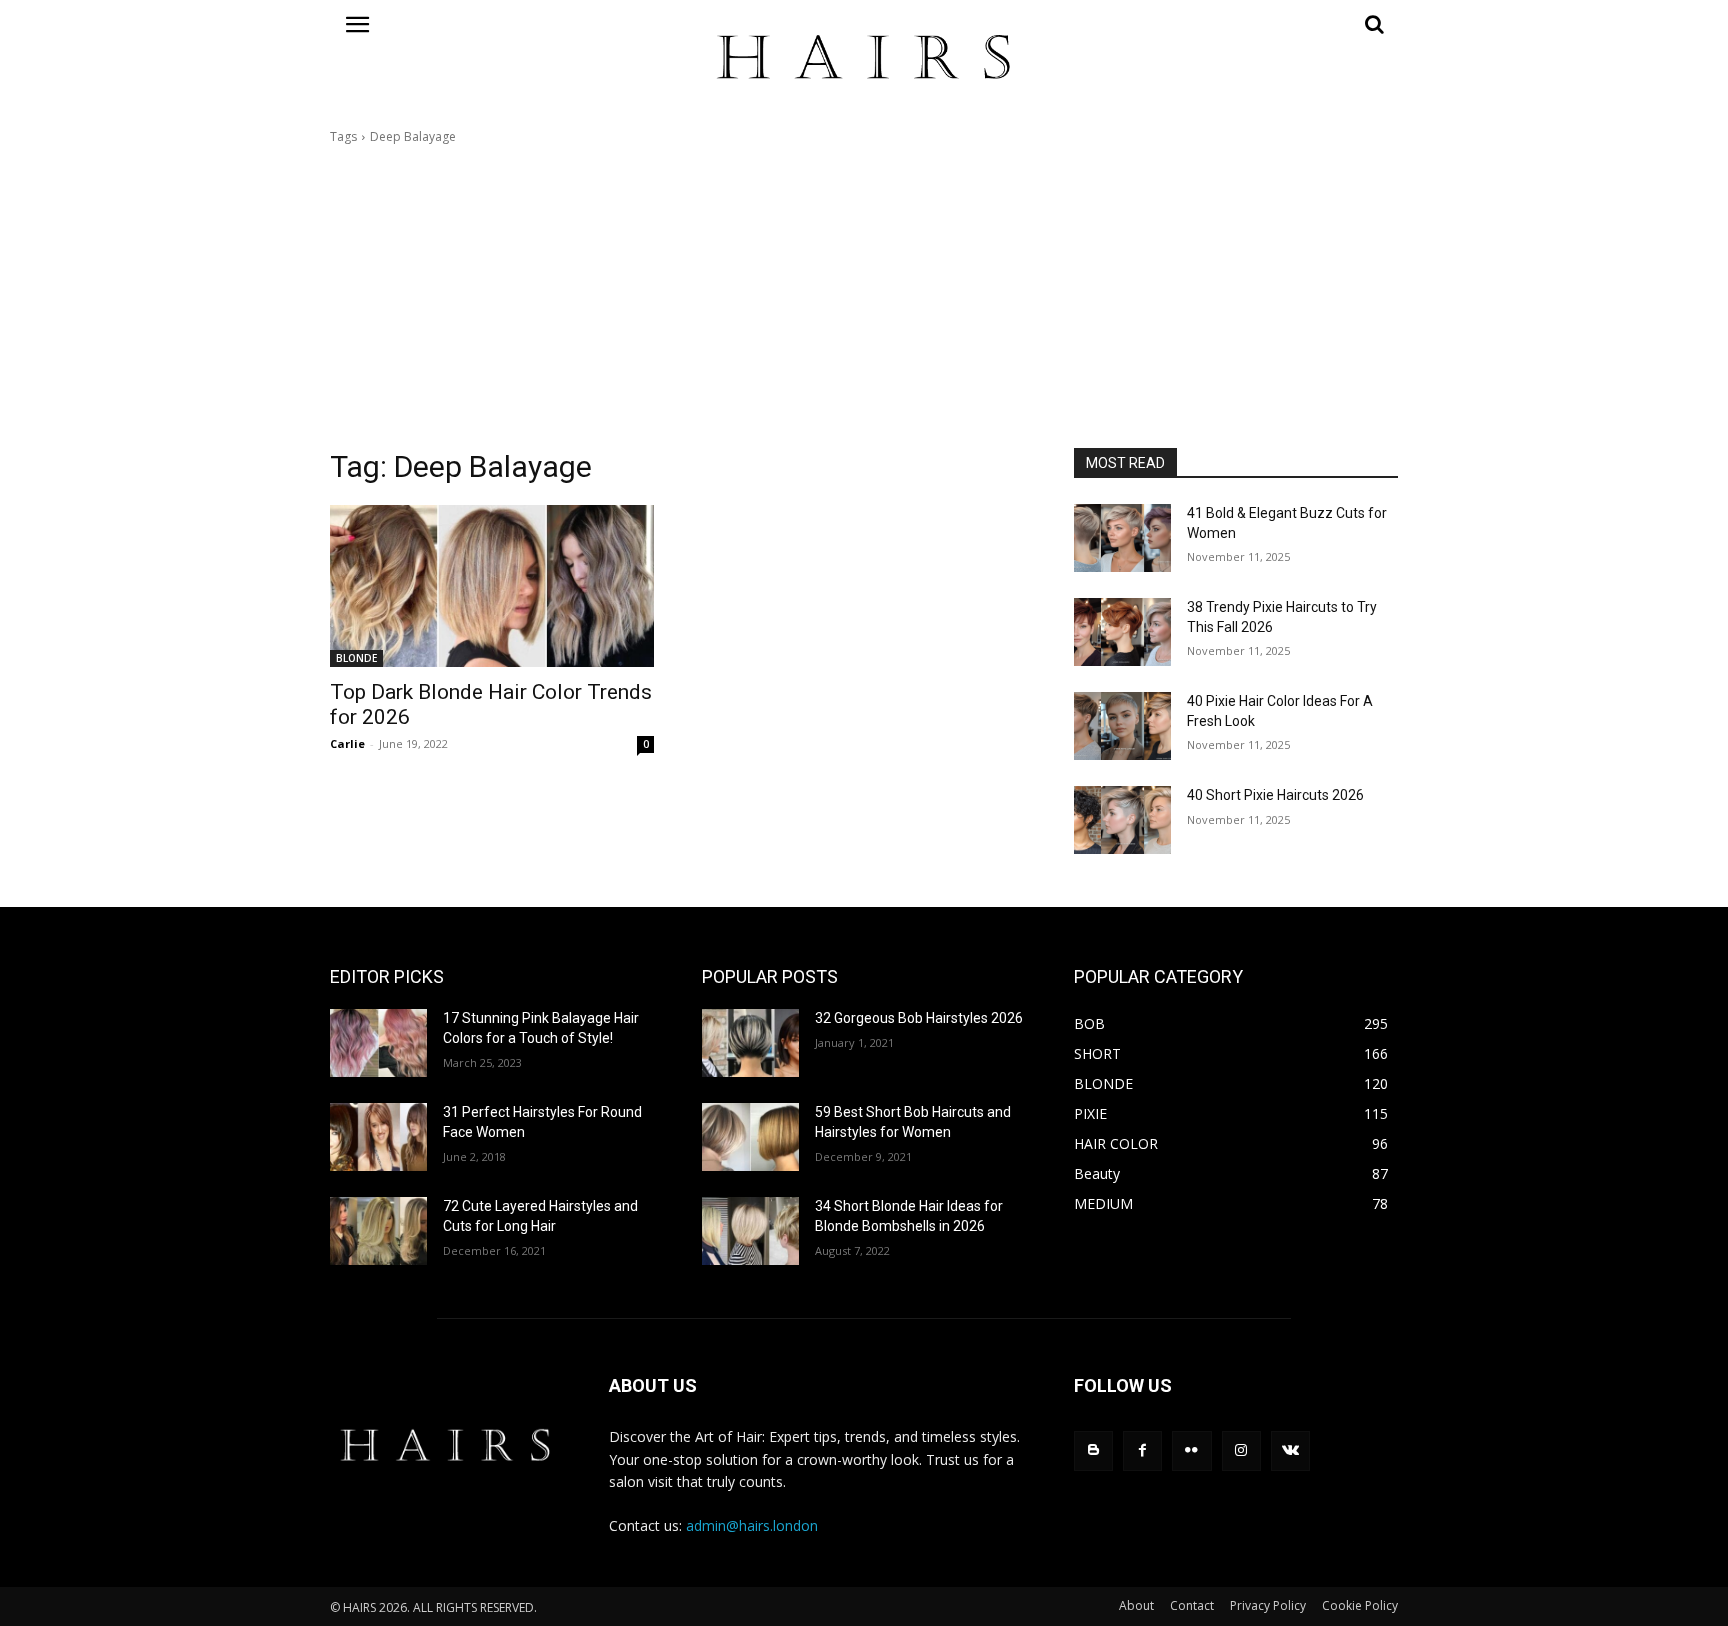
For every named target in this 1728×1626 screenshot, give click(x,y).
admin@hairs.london (752, 1525)
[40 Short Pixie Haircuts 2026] (1122, 820)
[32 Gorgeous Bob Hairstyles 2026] (750, 1043)
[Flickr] (1191, 1450)
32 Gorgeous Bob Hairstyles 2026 (919, 1018)
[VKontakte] (1290, 1450)
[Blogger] (1093, 1450)
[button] (1236, 24)
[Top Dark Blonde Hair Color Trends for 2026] (492, 586)
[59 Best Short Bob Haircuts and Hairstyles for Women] (750, 1137)
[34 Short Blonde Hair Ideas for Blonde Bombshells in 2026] (750, 1231)
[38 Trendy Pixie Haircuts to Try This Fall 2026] (1122, 632)
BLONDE (356, 658)
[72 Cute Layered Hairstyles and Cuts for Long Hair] (378, 1231)
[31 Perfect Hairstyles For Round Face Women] (378, 1137)
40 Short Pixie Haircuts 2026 (1275, 795)
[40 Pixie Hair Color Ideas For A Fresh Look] (1122, 726)
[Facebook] (1142, 1450)
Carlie (347, 743)
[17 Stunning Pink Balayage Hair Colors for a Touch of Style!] (378, 1043)
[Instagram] (1241, 1450)
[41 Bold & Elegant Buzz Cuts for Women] (1122, 538)
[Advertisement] (864, 297)
